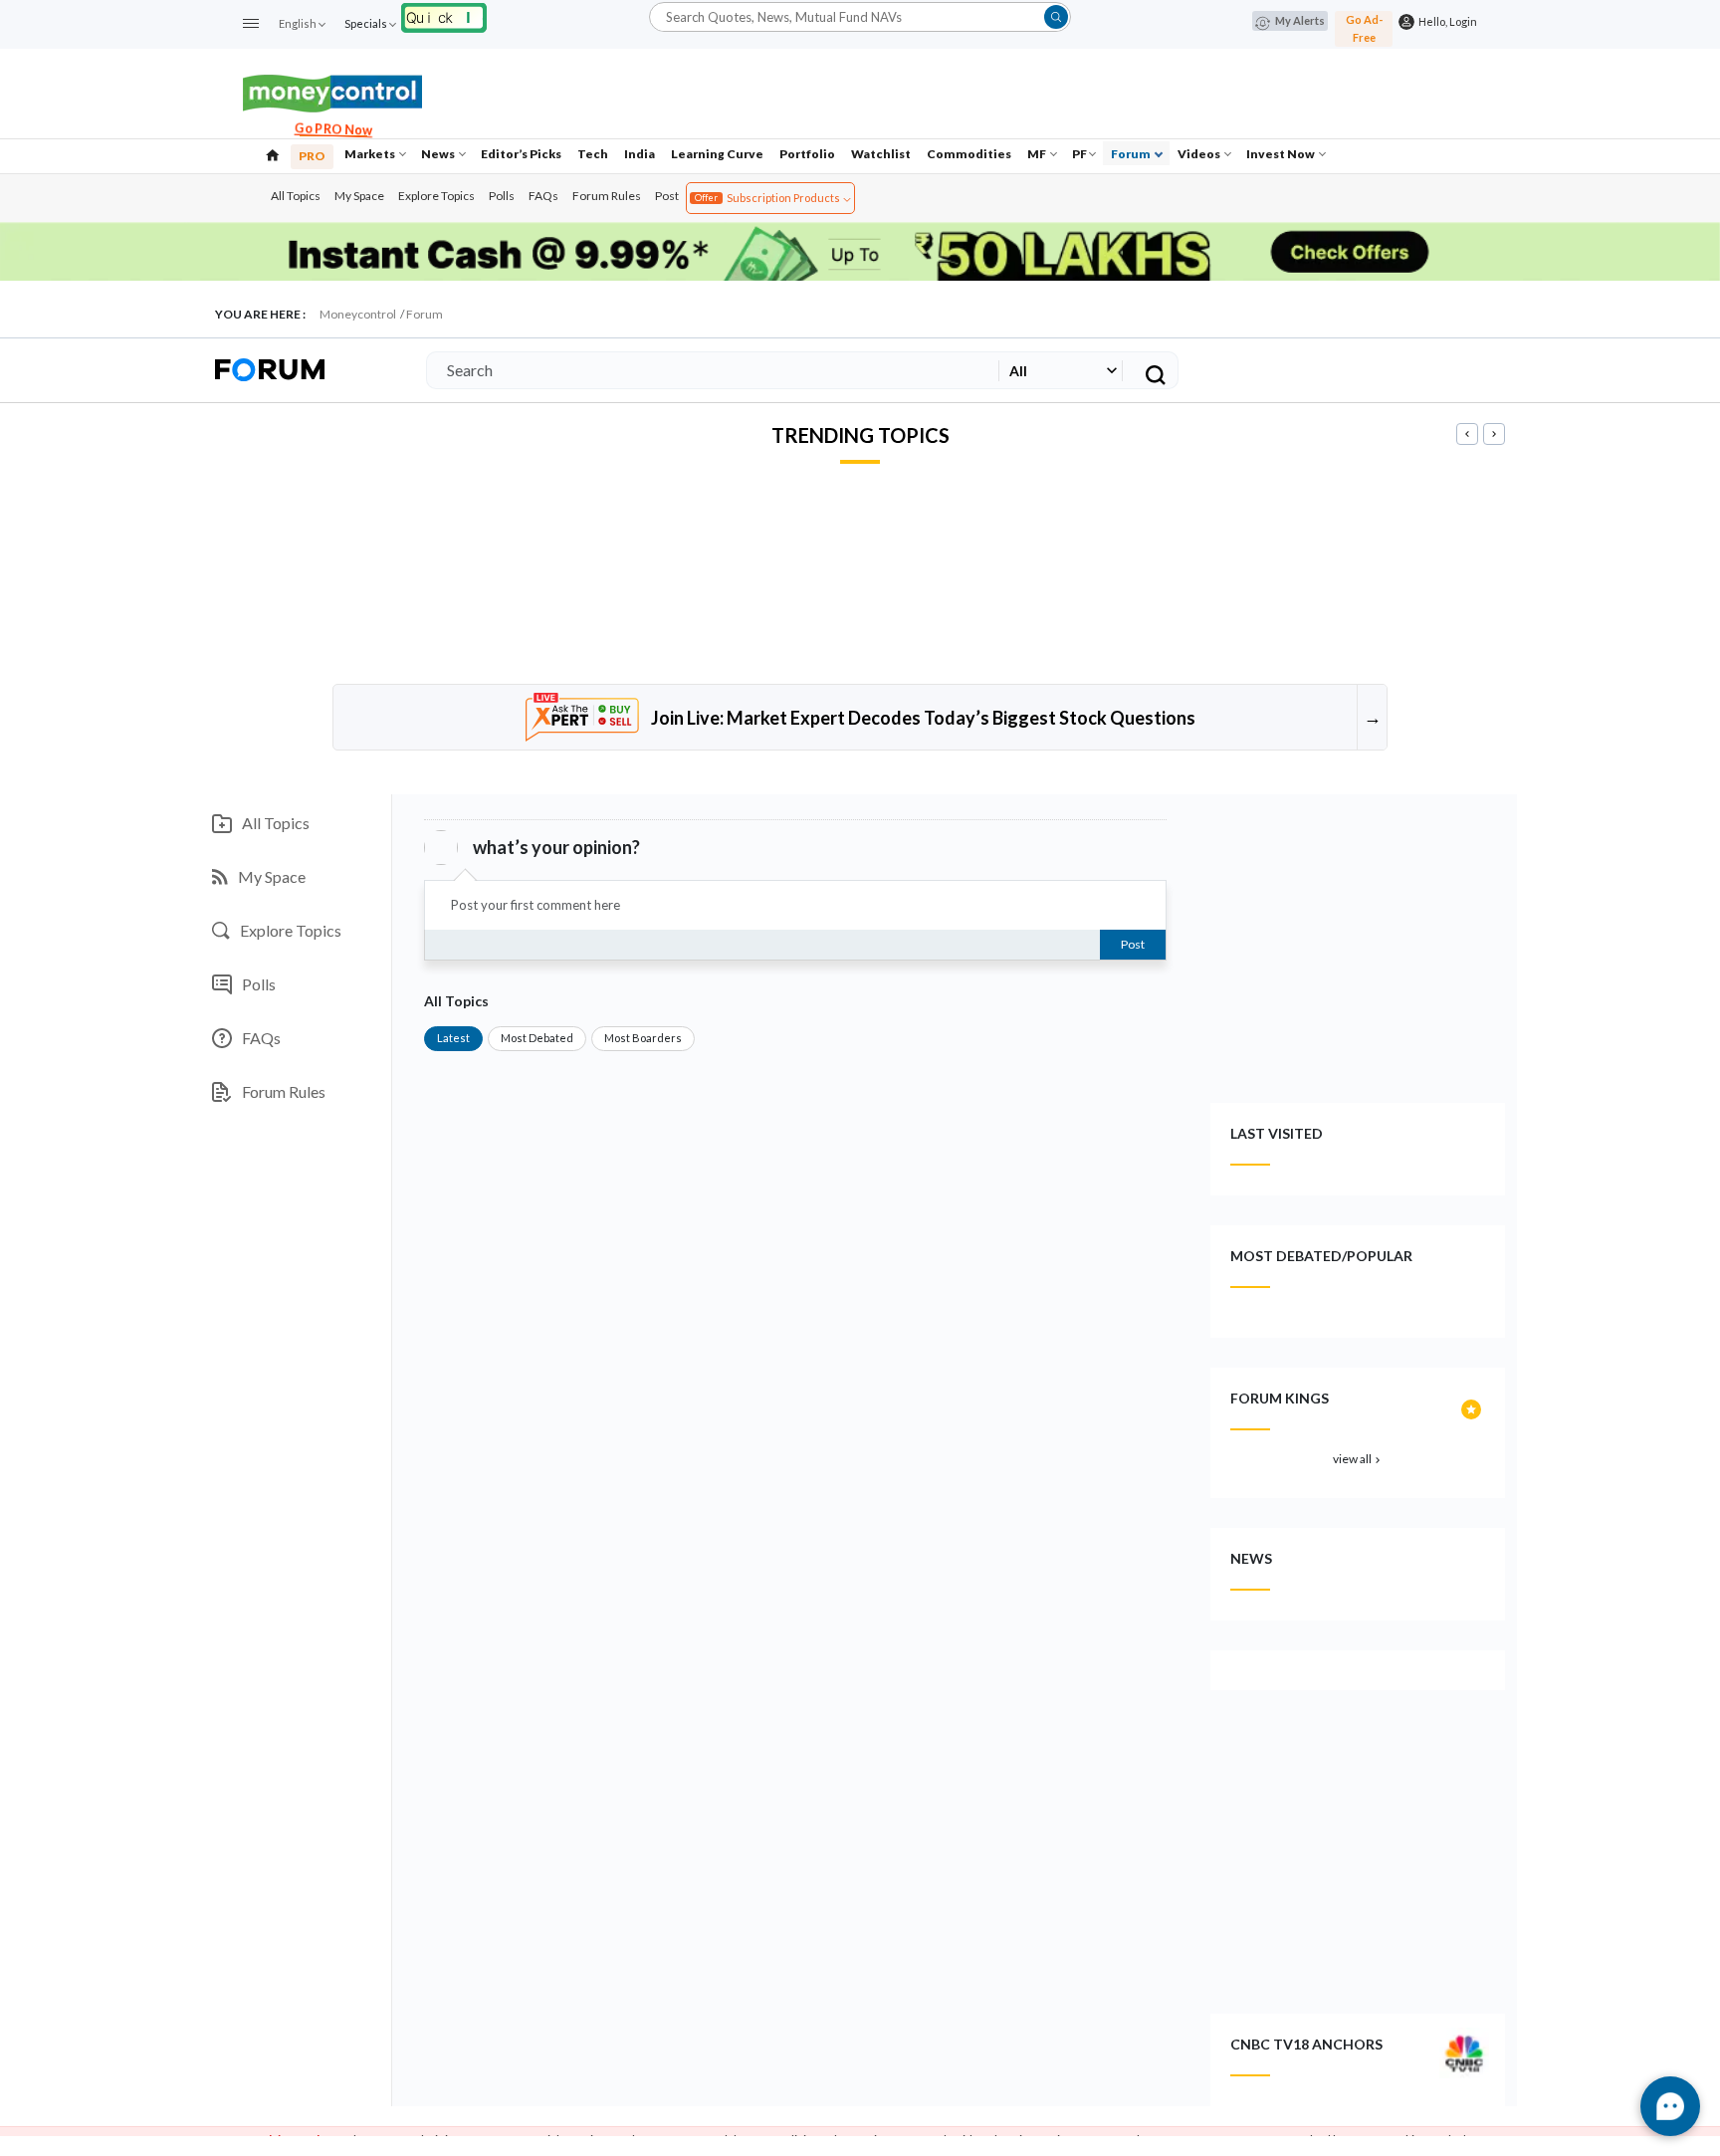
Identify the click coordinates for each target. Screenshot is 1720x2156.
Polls (502, 196)
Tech (593, 154)
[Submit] (1056, 17)
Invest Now (1282, 154)
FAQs (543, 196)
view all (1358, 1459)
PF (1079, 154)
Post (667, 196)
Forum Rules (607, 196)
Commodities (969, 154)
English (298, 23)
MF (1038, 154)
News (439, 154)
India (640, 154)
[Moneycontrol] (332, 91)
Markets (371, 154)
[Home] (273, 153)
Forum (1132, 154)
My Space (359, 196)
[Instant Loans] (444, 15)
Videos (1200, 154)
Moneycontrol (358, 314)
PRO (312, 156)
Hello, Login (1446, 21)
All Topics (296, 196)
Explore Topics (436, 196)
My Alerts (1300, 20)
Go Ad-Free (1364, 28)
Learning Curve (717, 154)
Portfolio (807, 154)
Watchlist (881, 154)
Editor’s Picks (521, 154)
